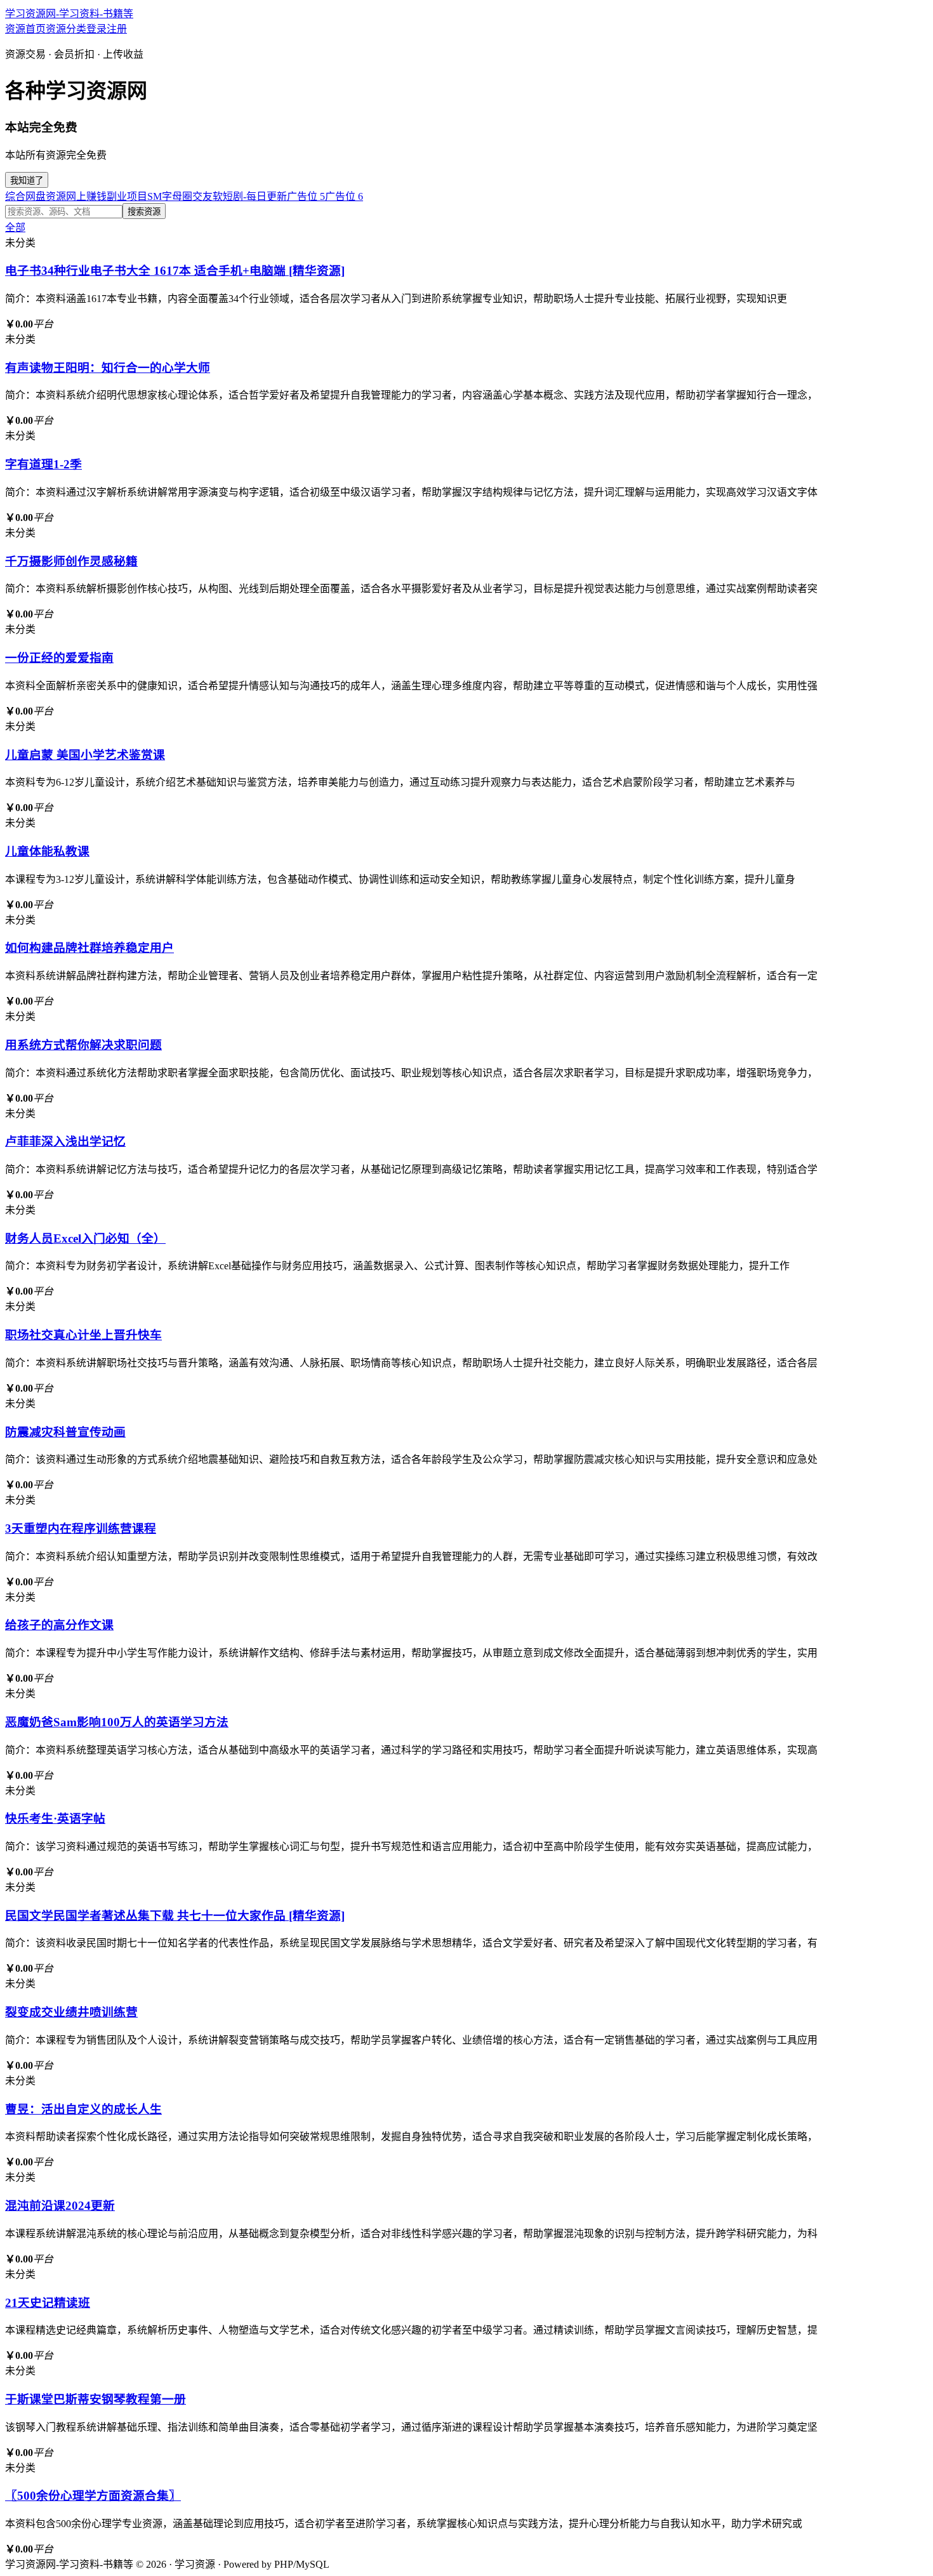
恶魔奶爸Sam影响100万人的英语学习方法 (117, 1722)
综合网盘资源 (36, 196)
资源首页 (25, 29)
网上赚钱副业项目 (107, 196)
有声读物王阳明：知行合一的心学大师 (108, 368)
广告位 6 (344, 196)
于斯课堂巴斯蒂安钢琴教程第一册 (96, 2399)
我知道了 (27, 181)
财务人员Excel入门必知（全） (85, 1238)
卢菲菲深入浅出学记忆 (65, 1141)
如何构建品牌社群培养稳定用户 (89, 948)
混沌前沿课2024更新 (60, 2206)
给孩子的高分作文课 (59, 1625)
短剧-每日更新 (255, 196)
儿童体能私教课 (47, 851)
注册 (117, 29)
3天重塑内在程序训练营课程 (81, 1529)
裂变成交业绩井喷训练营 (71, 2012)
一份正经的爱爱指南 (59, 658)
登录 (96, 29)
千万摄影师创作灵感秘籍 (71, 561)
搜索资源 (144, 212)
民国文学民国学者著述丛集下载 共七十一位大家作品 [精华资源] (175, 1916)
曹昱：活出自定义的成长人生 (83, 2109)
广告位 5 (306, 196)
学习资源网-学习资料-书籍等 (69, 14)
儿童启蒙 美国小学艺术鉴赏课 (85, 755)
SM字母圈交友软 (185, 196)
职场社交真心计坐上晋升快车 (83, 1335)
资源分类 (66, 29)
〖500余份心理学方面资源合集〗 (93, 2496)
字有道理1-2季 (43, 464)
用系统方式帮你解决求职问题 (83, 1045)
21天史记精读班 (48, 2303)
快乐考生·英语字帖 (55, 1819)
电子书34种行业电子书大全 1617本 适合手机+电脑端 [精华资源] (175, 271)
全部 (15, 228)
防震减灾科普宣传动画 (65, 1432)
